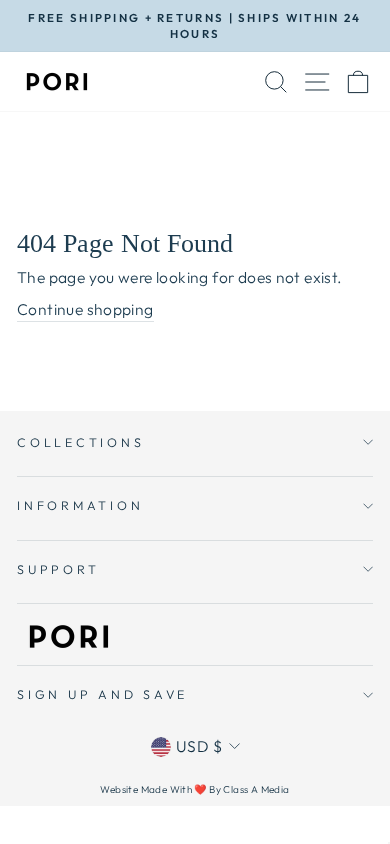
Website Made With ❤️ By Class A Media (194, 789)
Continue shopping (85, 309)
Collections (80, 442)
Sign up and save (102, 694)
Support (58, 569)
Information (80, 505)
